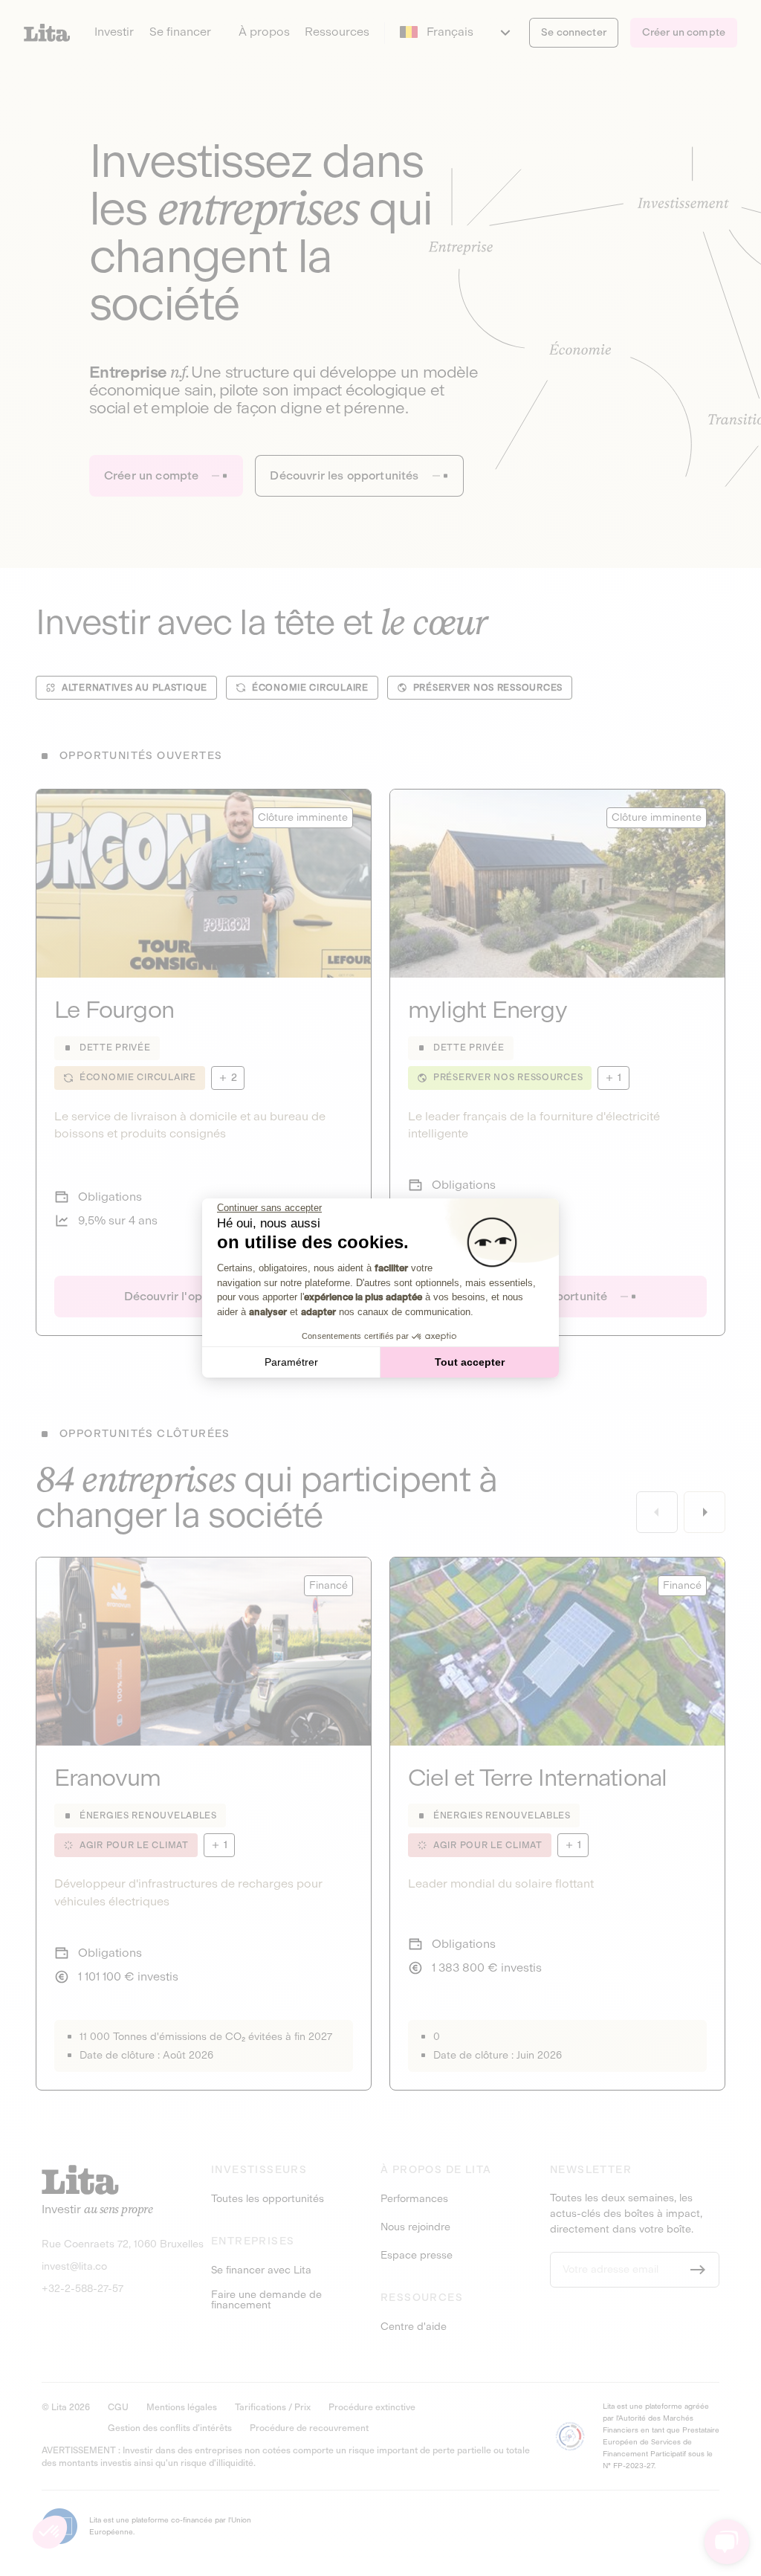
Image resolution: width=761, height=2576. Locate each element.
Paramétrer (291, 1362)
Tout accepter (470, 1362)
